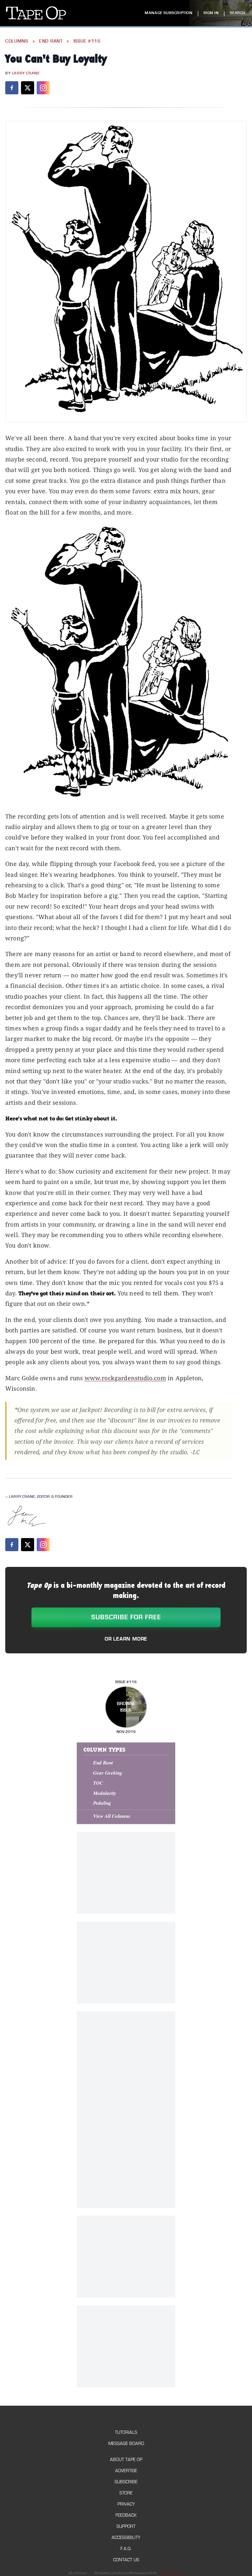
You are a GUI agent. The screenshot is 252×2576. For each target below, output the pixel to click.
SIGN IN (211, 13)
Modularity (105, 1793)
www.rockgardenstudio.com (125, 1378)
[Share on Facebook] (12, 88)
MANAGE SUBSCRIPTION (168, 13)
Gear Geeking (108, 1773)
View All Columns (112, 1816)
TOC (98, 1783)
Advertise (126, 2471)
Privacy (126, 2504)
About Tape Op (126, 2460)
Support (126, 2526)
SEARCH (238, 13)
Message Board (126, 2444)
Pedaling (102, 1803)
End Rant (51, 41)
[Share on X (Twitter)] (28, 88)
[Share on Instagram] (43, 88)
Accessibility (126, 2538)
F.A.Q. (126, 2549)
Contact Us (126, 2560)
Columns (17, 41)
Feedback (126, 2515)
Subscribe (126, 2482)
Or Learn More (126, 1639)
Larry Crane (26, 73)
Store (126, 2493)
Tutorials (126, 2432)
